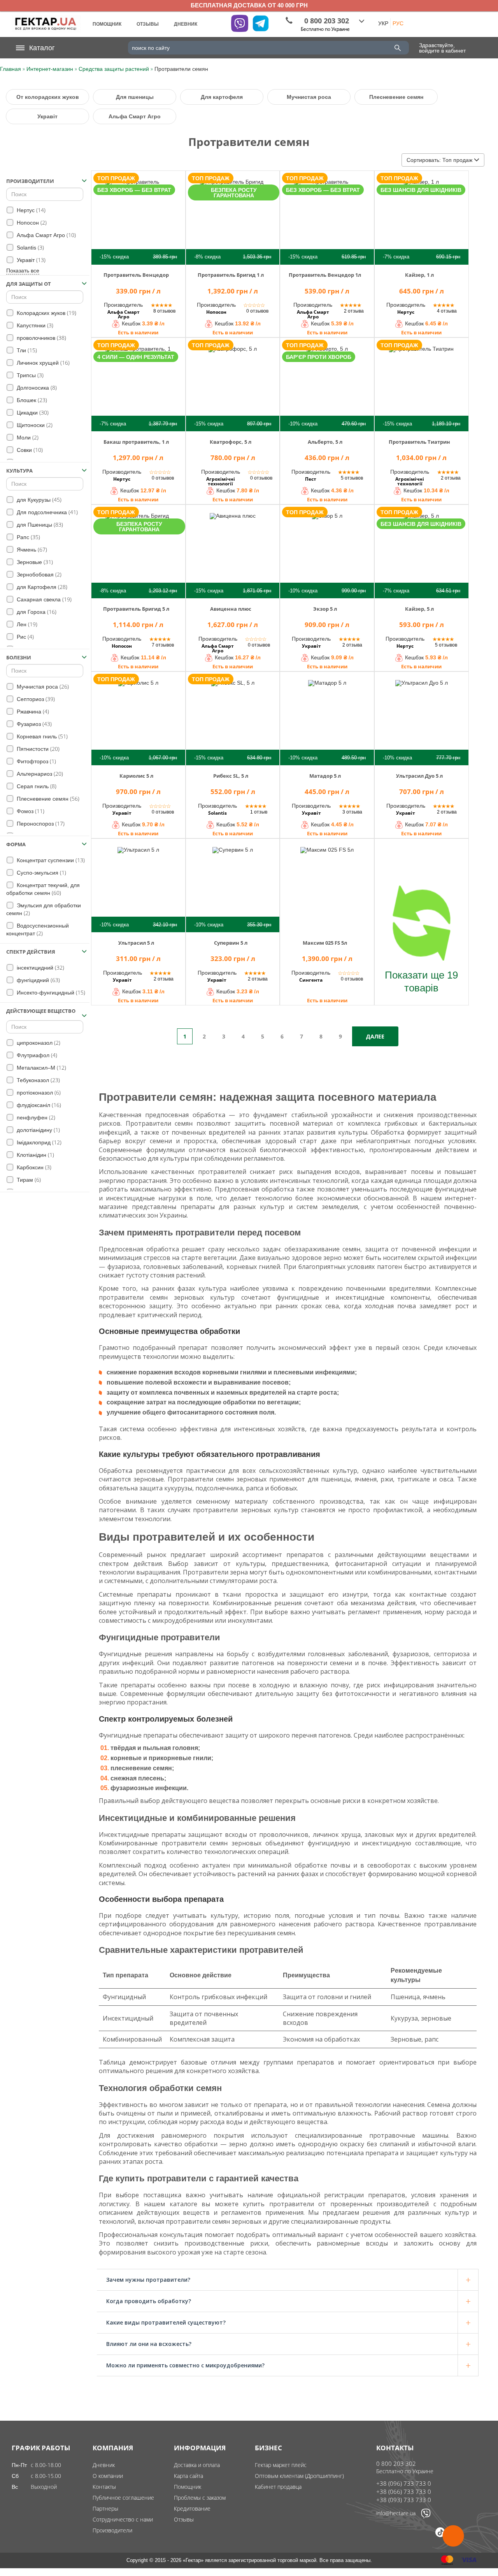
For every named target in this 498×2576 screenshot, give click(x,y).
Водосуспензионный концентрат (38, 930)
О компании (108, 2476)
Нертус (30, 210)
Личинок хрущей (42, 363)
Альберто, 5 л (325, 442)
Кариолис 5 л (136, 776)
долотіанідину (38, 1130)
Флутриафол (36, 1055)
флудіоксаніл (38, 1105)
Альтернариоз (39, 774)
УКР (383, 23)
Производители (112, 2530)
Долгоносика (36, 387)
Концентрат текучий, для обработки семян (43, 889)
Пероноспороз (40, 823)
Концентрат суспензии (50, 860)
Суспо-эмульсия (41, 872)
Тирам (28, 1180)
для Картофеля (41, 587)
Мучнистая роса (309, 97)
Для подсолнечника (46, 512)
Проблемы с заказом (200, 2498)
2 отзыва (354, 311)
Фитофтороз (36, 761)
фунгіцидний (38, 980)
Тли (26, 350)
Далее (375, 1036)
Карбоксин (33, 1167)
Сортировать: (439, 160)
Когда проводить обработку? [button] (149, 2301)
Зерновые (34, 562)
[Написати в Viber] (426, 2516)
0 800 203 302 (396, 2464)
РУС (398, 23)
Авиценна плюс (231, 609)
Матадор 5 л (325, 776)
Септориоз (35, 699)
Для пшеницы (135, 97)
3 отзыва (352, 812)
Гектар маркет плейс (281, 2465)
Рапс (28, 537)
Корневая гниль (41, 736)
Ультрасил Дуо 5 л (419, 776)
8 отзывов (164, 311)
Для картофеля (222, 97)
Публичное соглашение (123, 2498)
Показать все (23, 271)
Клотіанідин (35, 1155)
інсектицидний (40, 967)
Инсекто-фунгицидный (50, 992)
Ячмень (31, 549)
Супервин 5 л (231, 943)
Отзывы (184, 2519)
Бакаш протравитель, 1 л (136, 442)
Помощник (188, 2487)
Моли (27, 437)
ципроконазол (38, 1043)
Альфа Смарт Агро (135, 116)
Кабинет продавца (278, 2487)
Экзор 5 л (325, 609)
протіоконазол (38, 1092)
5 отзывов (352, 478)
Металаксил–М (41, 1067)
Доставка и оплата (197, 2465)
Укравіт (47, 116)
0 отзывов (257, 311)
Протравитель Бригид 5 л (136, 609)
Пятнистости (37, 749)
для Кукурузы (38, 500)
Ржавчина (32, 711)
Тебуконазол (38, 1080)
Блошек (31, 400)
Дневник (104, 2465)
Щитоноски (34, 425)
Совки (29, 450)
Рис (25, 637)
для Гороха (36, 612)
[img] (138, 217)
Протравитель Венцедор (136, 275)
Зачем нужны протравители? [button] (148, 2280)
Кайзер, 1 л (419, 275)
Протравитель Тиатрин (419, 442)
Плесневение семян (396, 97)
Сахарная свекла (43, 599)
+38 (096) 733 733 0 (404, 2483)
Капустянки (34, 325)
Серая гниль (36, 786)
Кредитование (192, 2508)
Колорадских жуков (46, 313)
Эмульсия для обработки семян (44, 909)
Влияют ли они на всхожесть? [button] (149, 2344)
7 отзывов (163, 645)
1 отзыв (259, 812)
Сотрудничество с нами (123, 2519)
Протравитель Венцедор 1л (325, 275)
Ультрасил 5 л (136, 943)
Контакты (104, 2487)
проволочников (41, 338)
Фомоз (30, 811)
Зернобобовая (38, 574)
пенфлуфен (35, 1117)
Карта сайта (189, 2476)
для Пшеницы (39, 525)
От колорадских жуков (48, 97)
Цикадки (32, 412)
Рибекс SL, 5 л (231, 776)
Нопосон (31, 222)
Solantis (30, 247)
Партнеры (105, 2508)
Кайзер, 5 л (419, 609)
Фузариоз (33, 724)
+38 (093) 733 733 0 (404, 2500)
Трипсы (29, 375)
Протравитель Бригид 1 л (231, 275)
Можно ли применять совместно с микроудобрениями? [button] (185, 2365)
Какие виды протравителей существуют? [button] (166, 2322)
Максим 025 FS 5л (325, 943)
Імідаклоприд (38, 1142)
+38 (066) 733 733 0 (404, 2492)
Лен (26, 624)
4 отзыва (447, 311)
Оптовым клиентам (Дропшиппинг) (299, 2476)
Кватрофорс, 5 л (231, 442)
